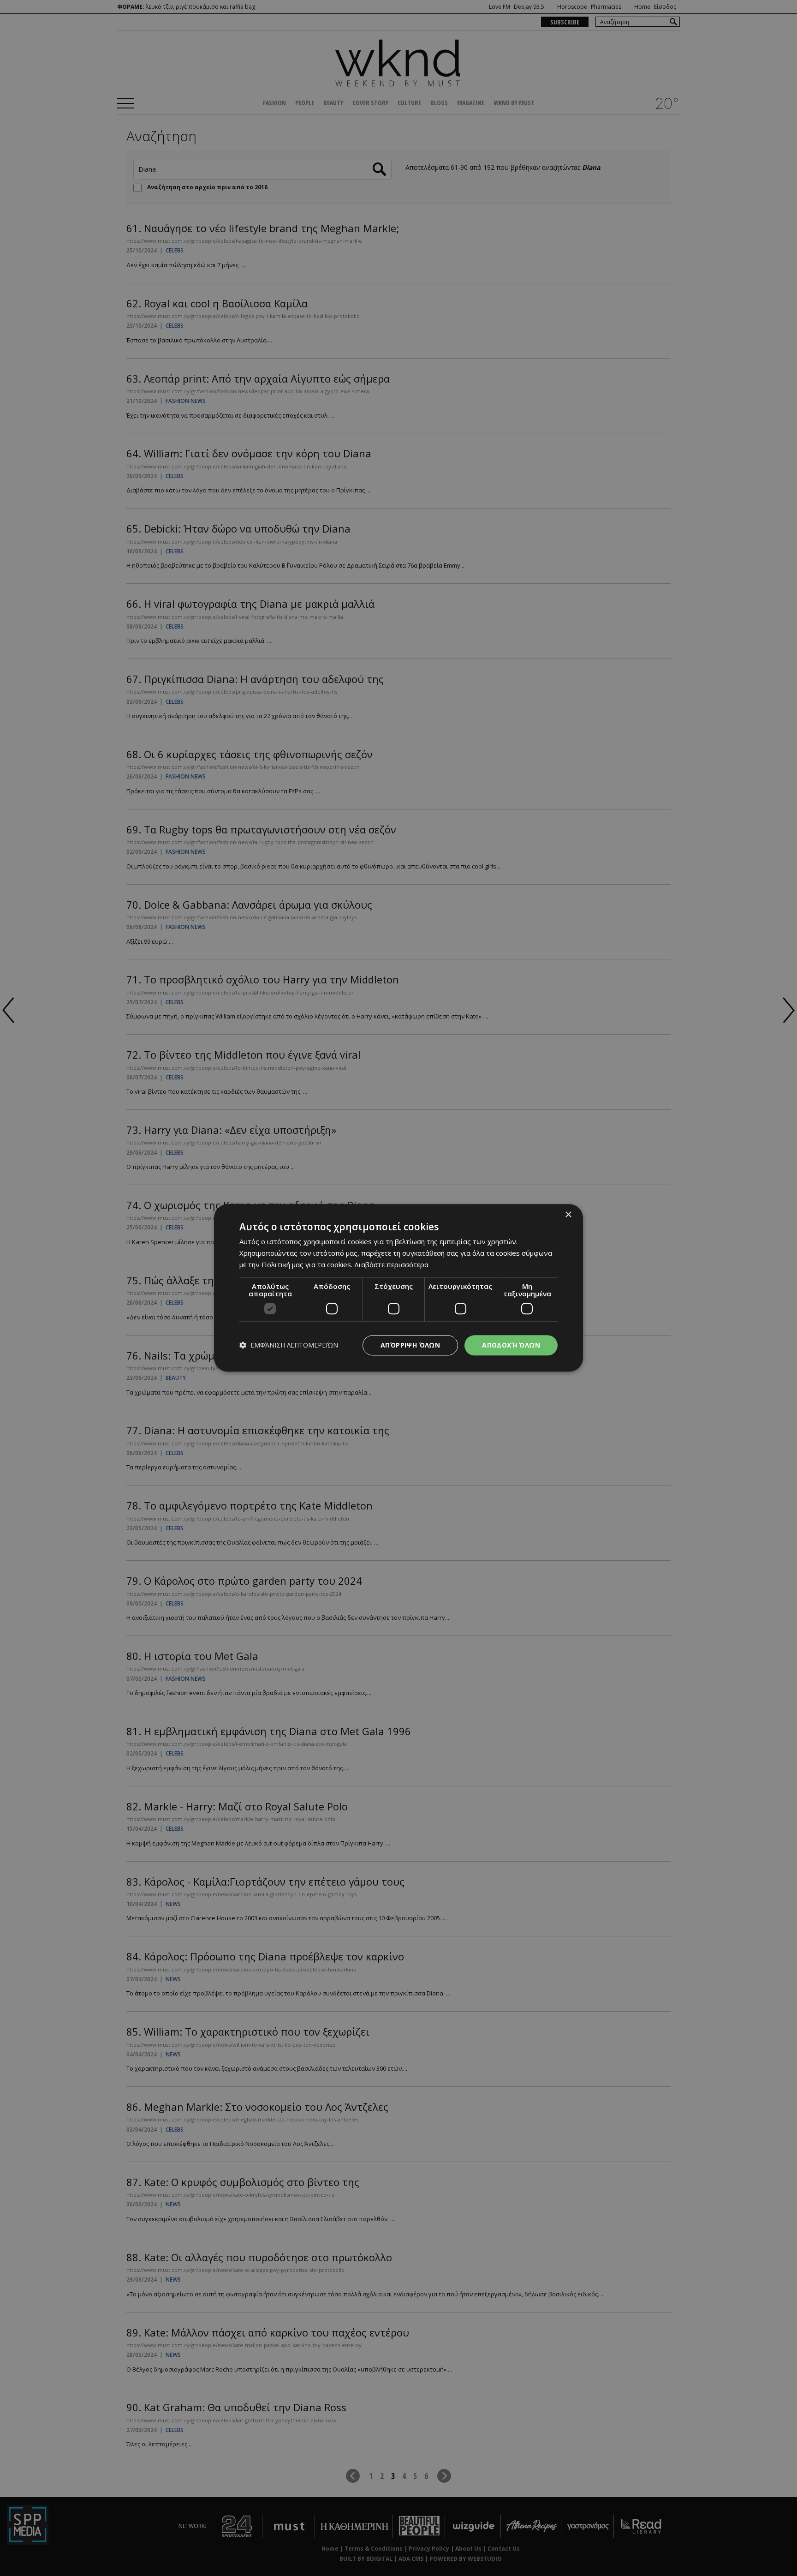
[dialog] (398, 1288)
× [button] (568, 1215)
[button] (289, 1345)
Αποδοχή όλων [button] (511, 1345)
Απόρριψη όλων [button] (410, 1345)
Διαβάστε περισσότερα (391, 1264)
